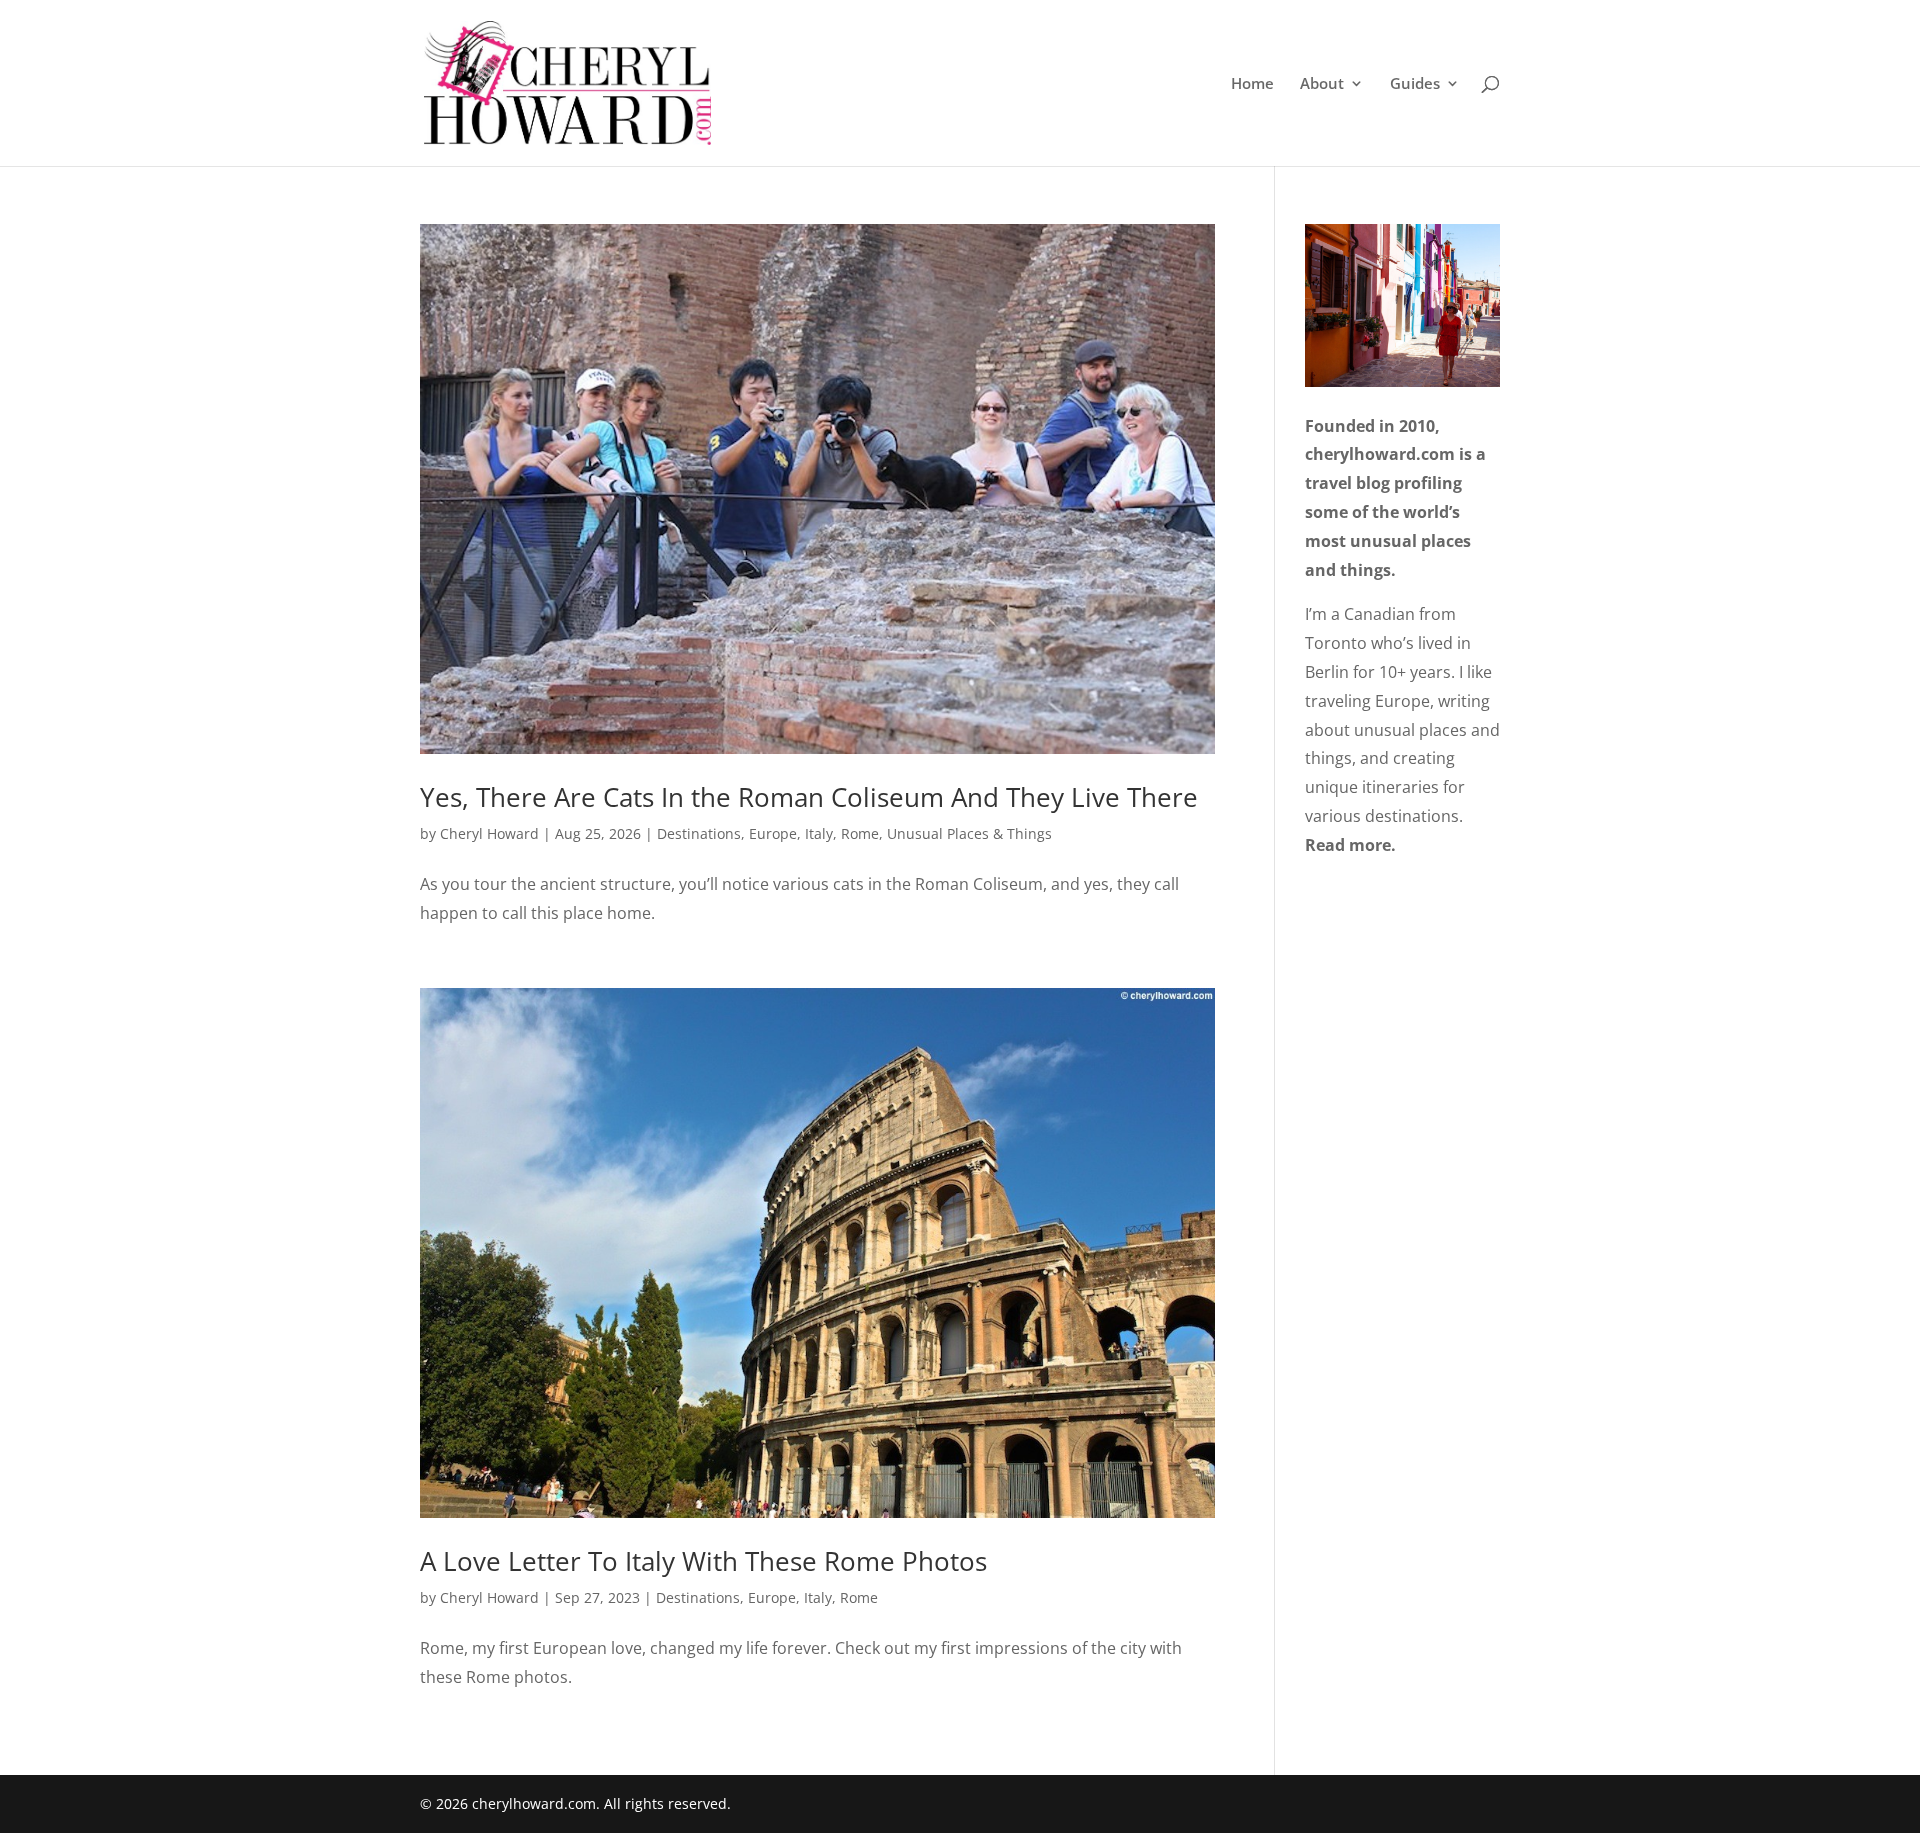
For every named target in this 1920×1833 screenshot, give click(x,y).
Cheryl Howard (489, 833)
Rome (860, 833)
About (1322, 84)
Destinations (699, 833)
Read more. (1350, 845)
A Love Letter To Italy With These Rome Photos (703, 1561)
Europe (773, 833)
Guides (1415, 84)
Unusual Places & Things (969, 833)
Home (1252, 84)
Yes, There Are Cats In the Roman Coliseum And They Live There (809, 797)
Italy (819, 833)
